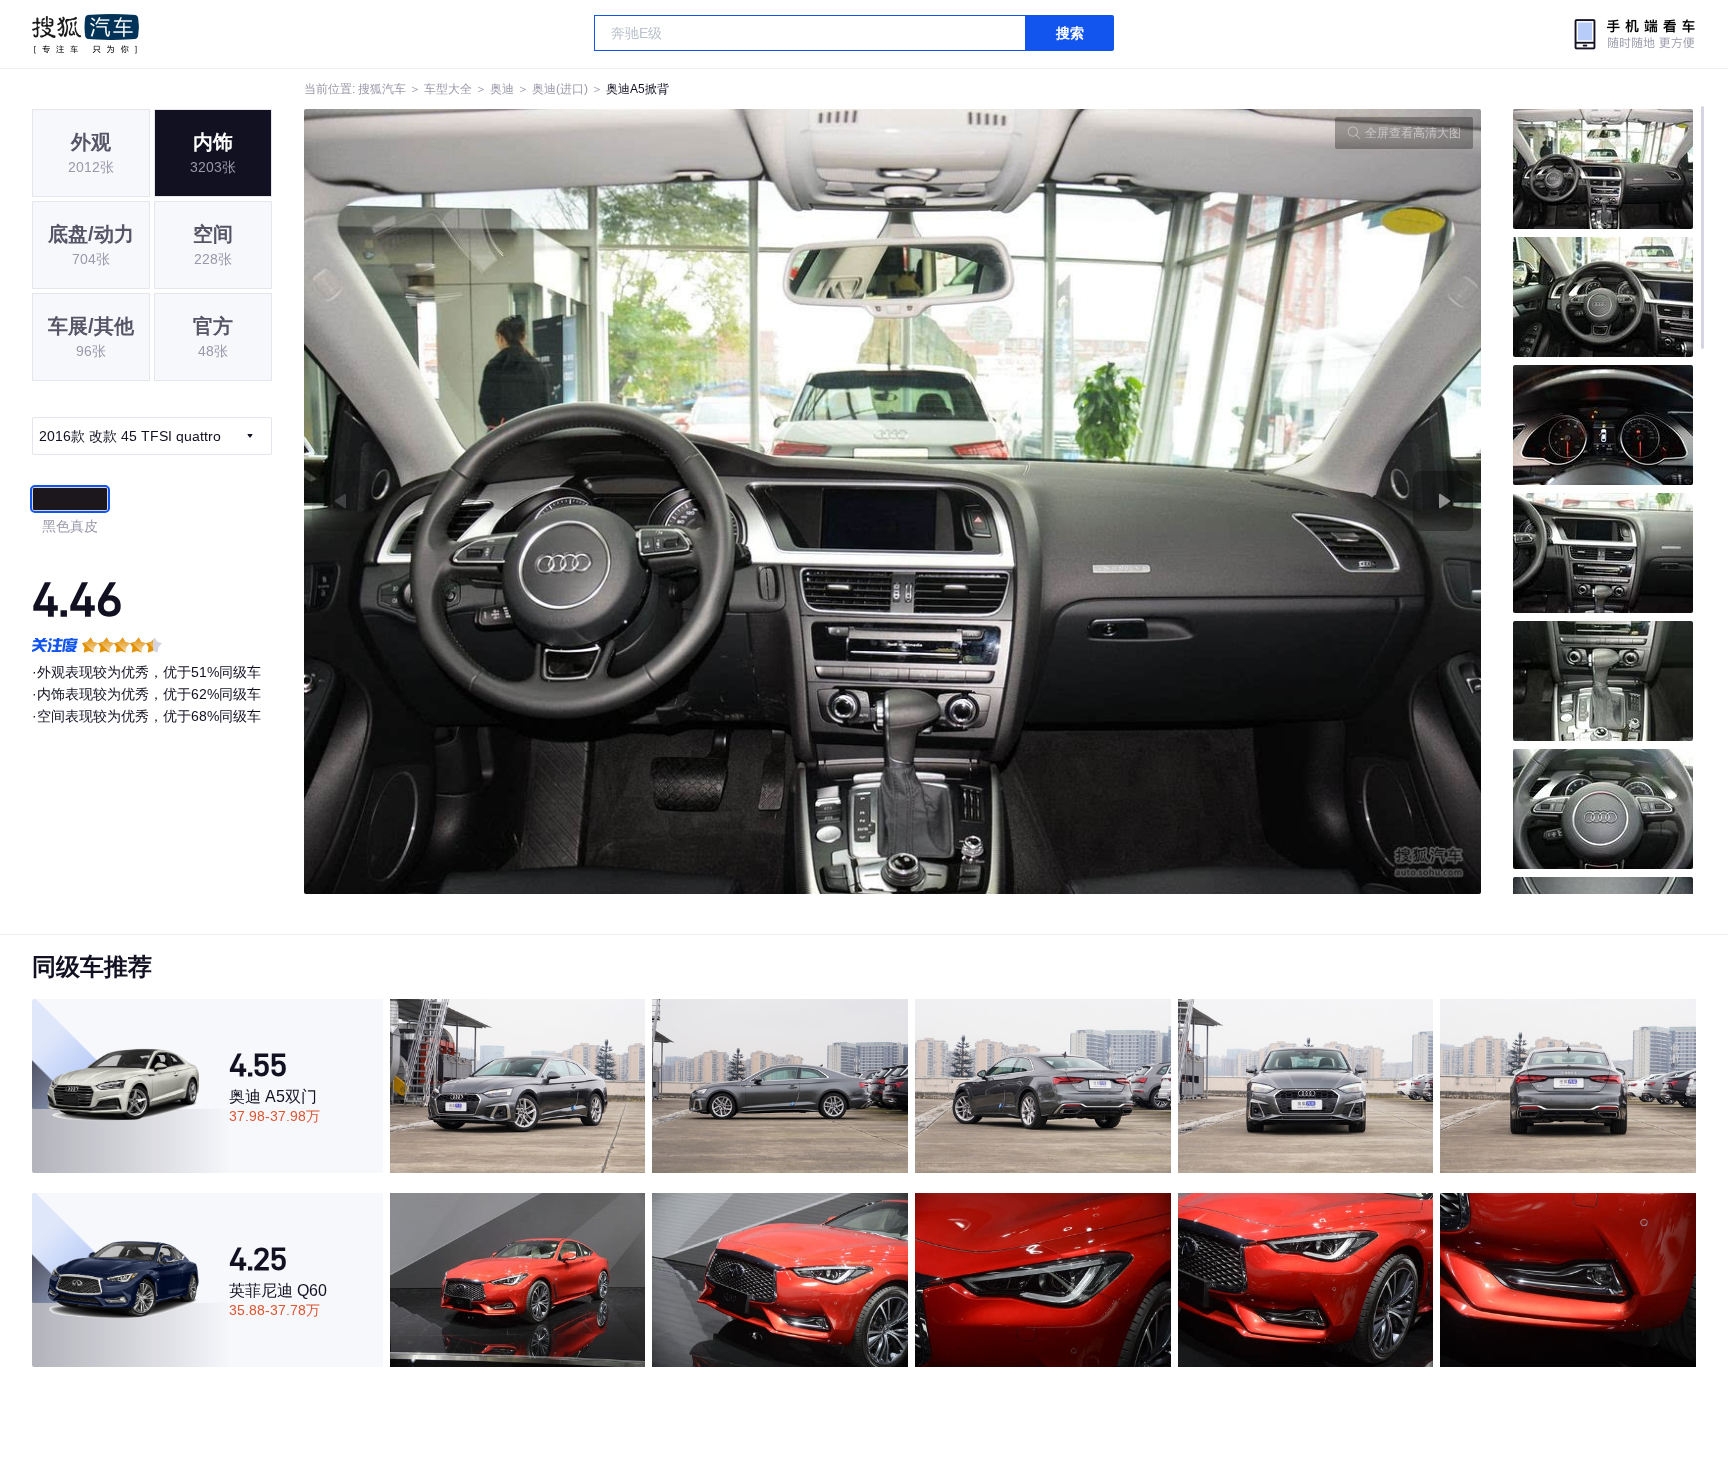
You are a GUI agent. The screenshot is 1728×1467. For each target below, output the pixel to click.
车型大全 (448, 89)
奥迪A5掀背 (637, 89)
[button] (598, 501)
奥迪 (502, 89)
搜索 (1070, 33)
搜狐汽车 (85, 34)
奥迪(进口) (560, 89)
